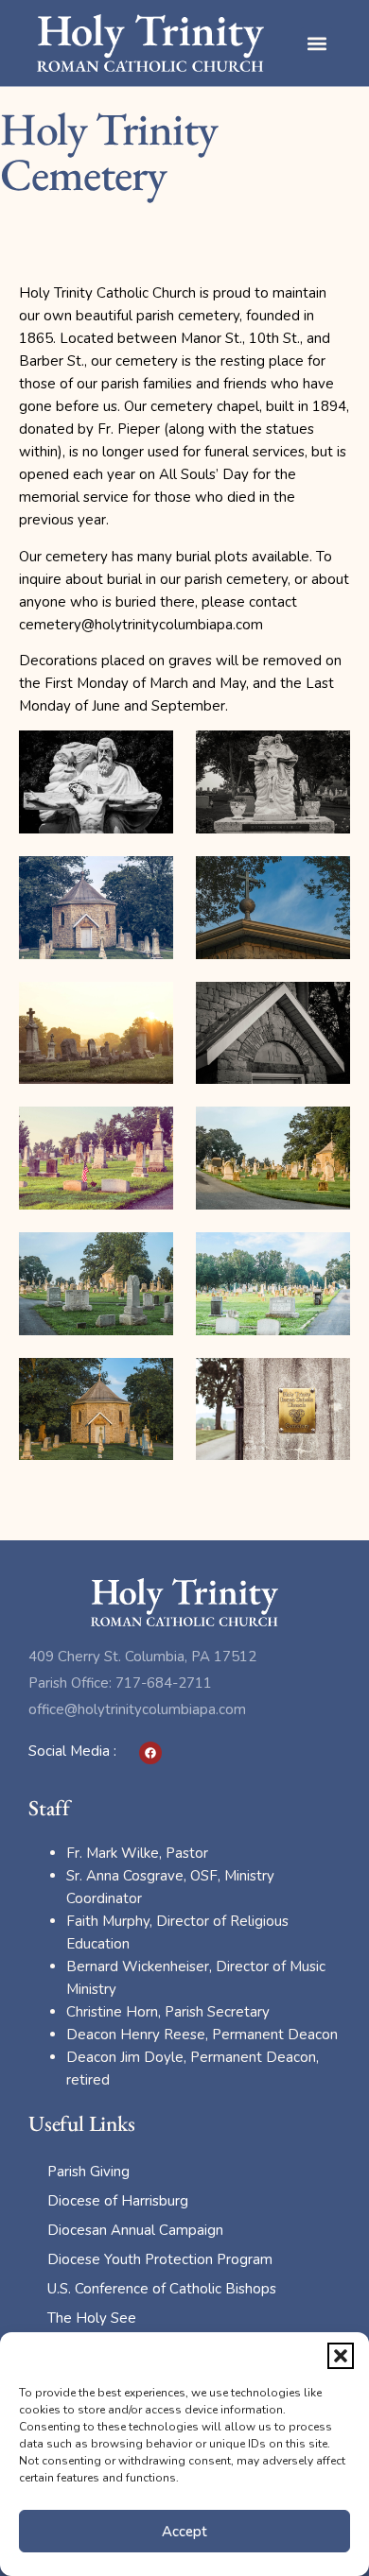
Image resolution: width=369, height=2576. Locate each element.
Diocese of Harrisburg (118, 2201)
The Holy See (92, 2318)
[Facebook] (150, 1753)
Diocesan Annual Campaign (135, 2230)
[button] (341, 2356)
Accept (184, 2532)
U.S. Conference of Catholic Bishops (162, 2289)
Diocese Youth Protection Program (160, 2259)
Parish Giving (88, 2172)
